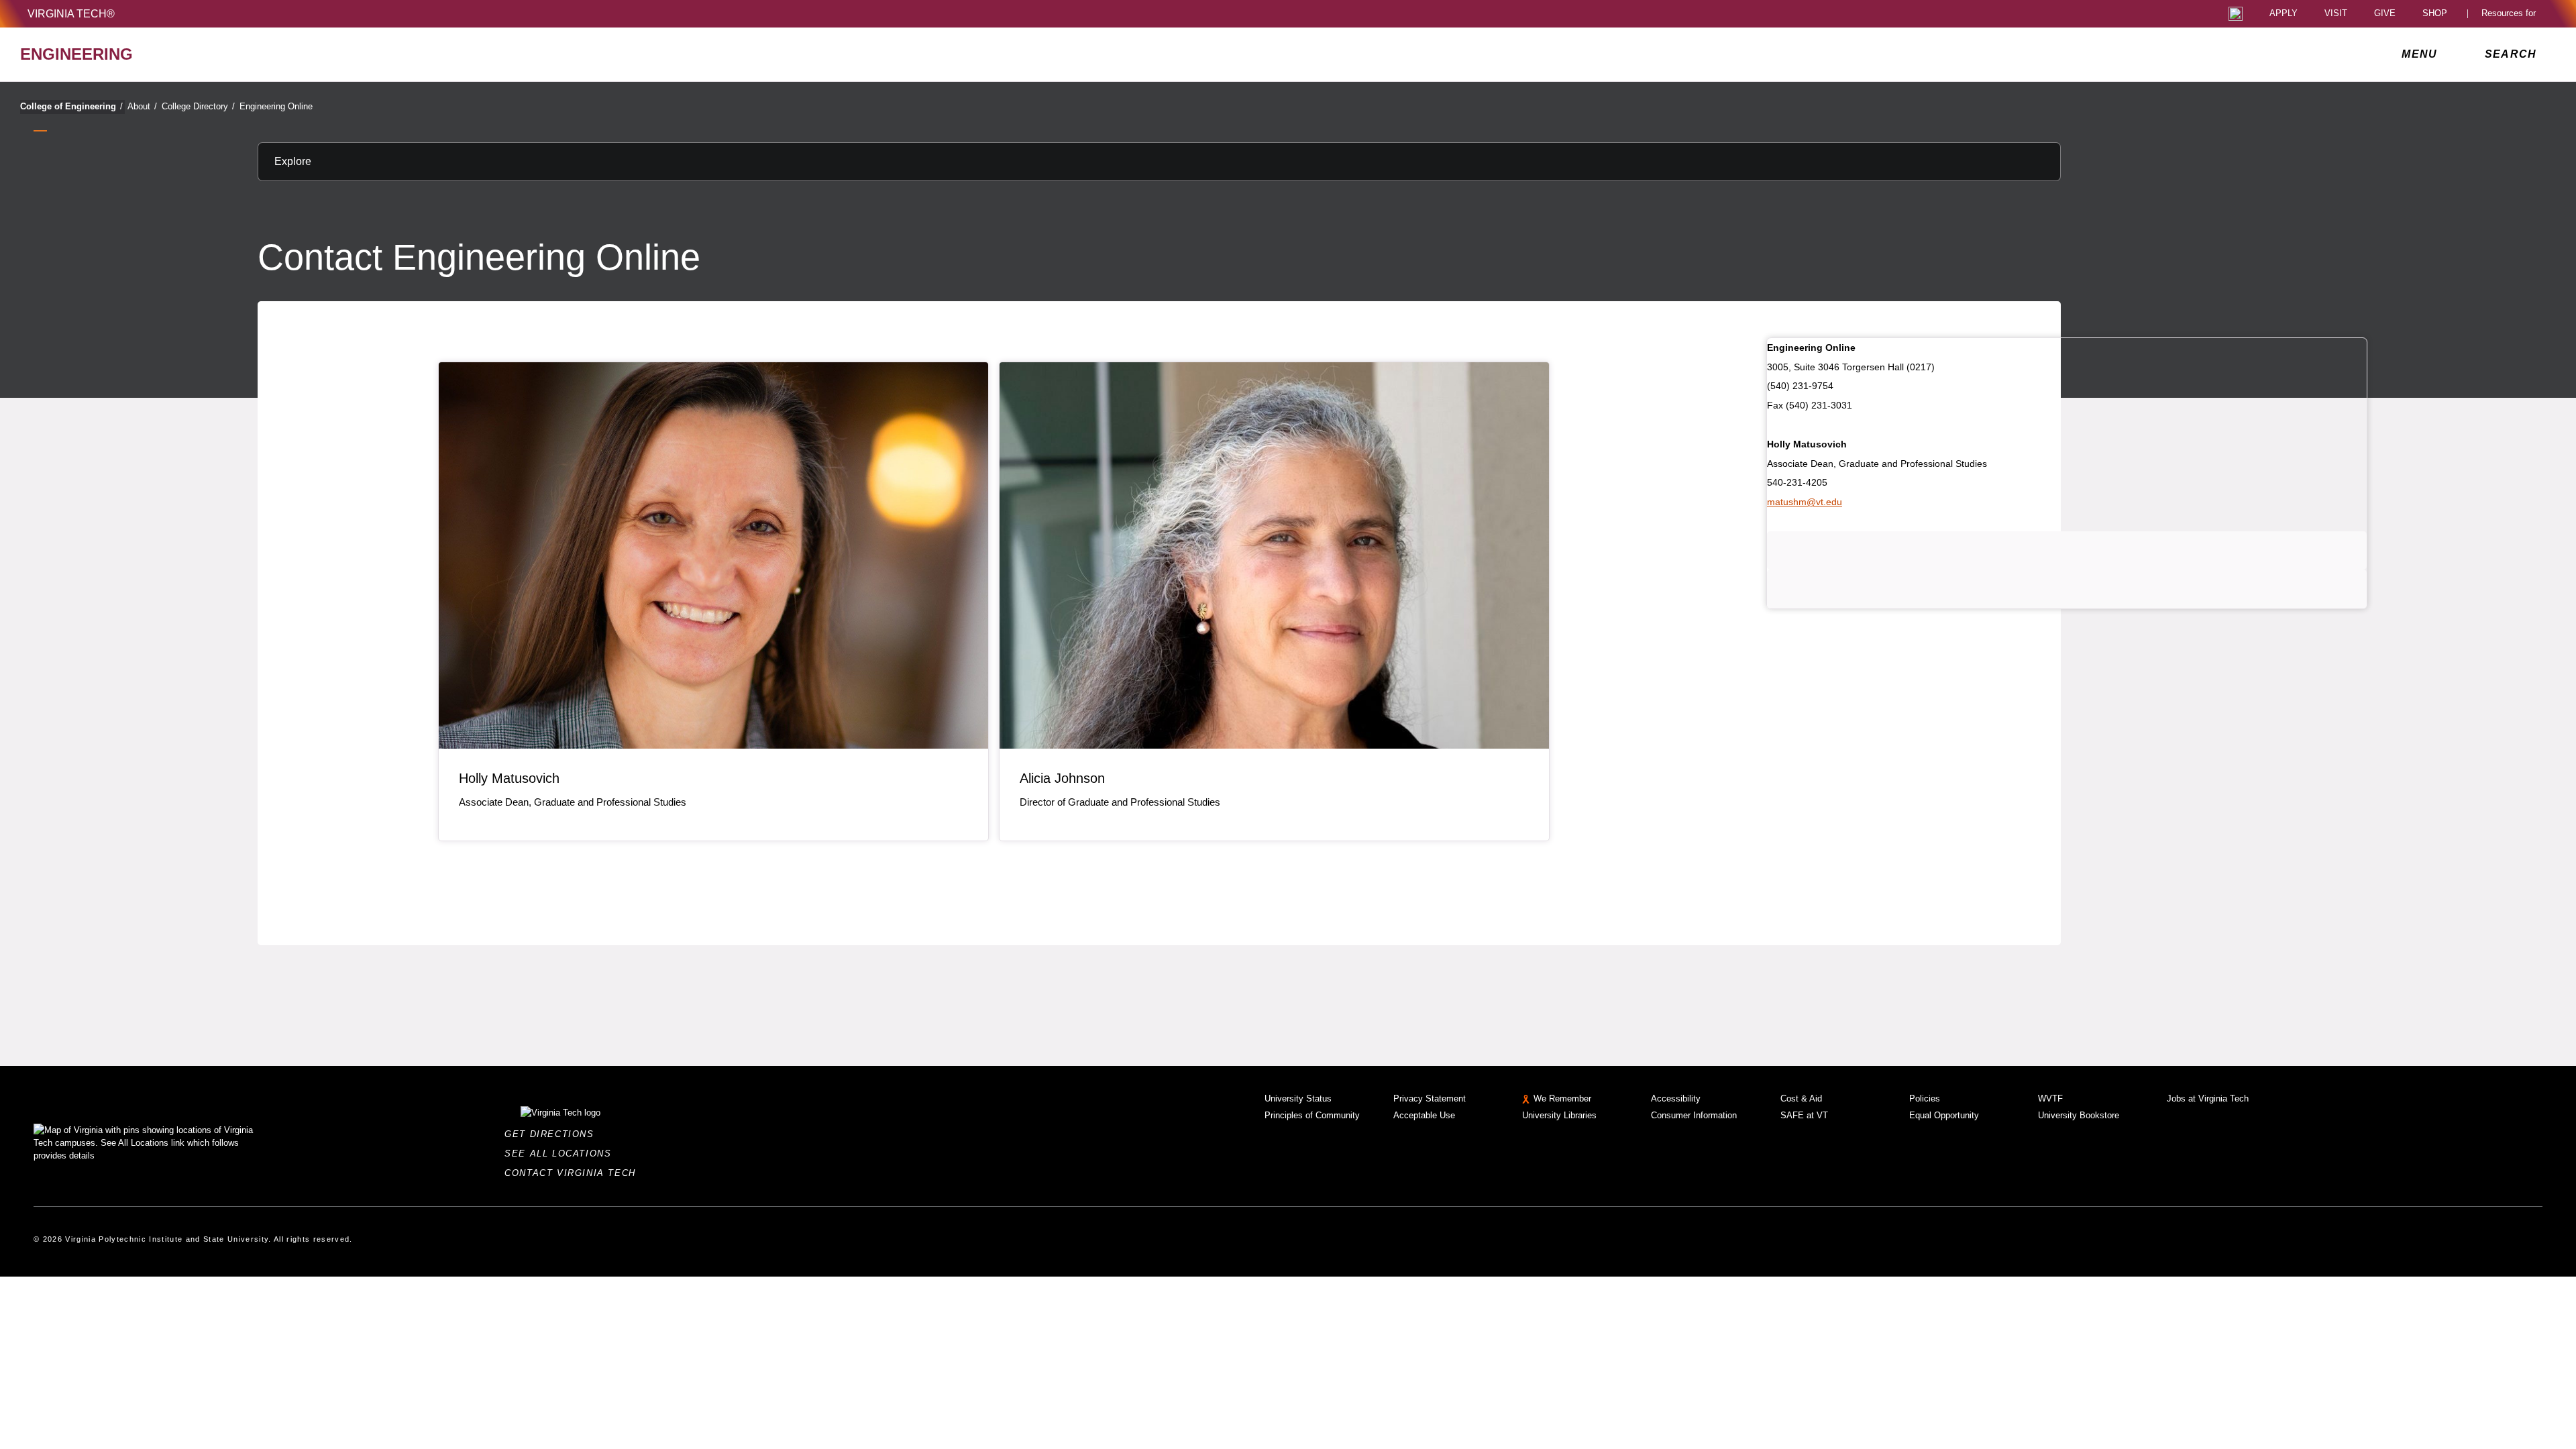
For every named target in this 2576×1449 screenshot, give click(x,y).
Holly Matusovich (509, 778)
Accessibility (1676, 1098)
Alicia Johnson (1062, 778)
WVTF (2050, 1098)
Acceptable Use (1424, 1115)
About (142, 106)
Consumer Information (1694, 1115)
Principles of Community (1312, 1115)
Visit (2336, 14)
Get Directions (553, 1134)
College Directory (198, 106)
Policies (1925, 1098)
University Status (1298, 1098)
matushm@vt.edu (1805, 502)
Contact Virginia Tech (574, 1173)
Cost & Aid (1801, 1098)
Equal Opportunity (1944, 1115)
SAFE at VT (1804, 1115)
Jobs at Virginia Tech (2208, 1098)
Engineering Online (276, 106)
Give (2385, 14)
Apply (2284, 14)
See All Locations (561, 1153)
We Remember (1562, 1098)
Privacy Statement (1430, 1098)
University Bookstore (2079, 1115)
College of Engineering (71, 106)
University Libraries (1559, 1115)
